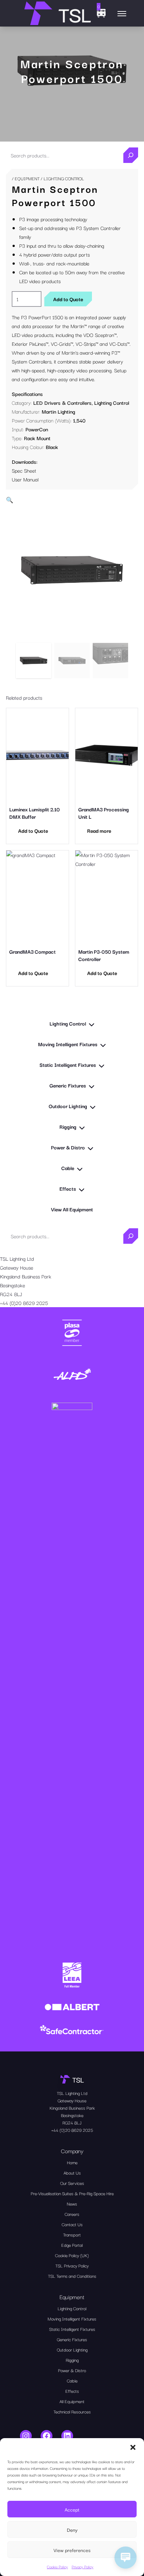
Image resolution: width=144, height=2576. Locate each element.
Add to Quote (68, 299)
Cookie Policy (57, 2567)
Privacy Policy (83, 2567)
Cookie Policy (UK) (72, 2255)
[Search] (131, 155)
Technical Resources (72, 2411)
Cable (72, 2380)
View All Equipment (72, 1209)
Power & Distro (72, 2370)
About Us (72, 2173)
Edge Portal (72, 2245)
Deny (72, 2530)
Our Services (72, 2183)
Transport (72, 2234)
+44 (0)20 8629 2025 (24, 1303)
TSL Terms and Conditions (72, 2276)
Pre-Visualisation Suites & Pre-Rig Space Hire (72, 2193)
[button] (133, 2447)
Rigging (72, 2360)
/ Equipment (26, 178)
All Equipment (72, 2401)
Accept (72, 2509)
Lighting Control (112, 403)
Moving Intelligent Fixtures (72, 2319)
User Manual (25, 479)
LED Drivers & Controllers (62, 403)
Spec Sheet (24, 470)
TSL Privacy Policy (72, 2265)
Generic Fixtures (72, 2339)
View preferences (72, 2550)
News (72, 2203)
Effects (72, 2391)
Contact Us (72, 2224)
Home (72, 2162)
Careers (72, 2214)
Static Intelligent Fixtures (72, 2329)
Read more (99, 831)
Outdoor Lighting (72, 2349)
